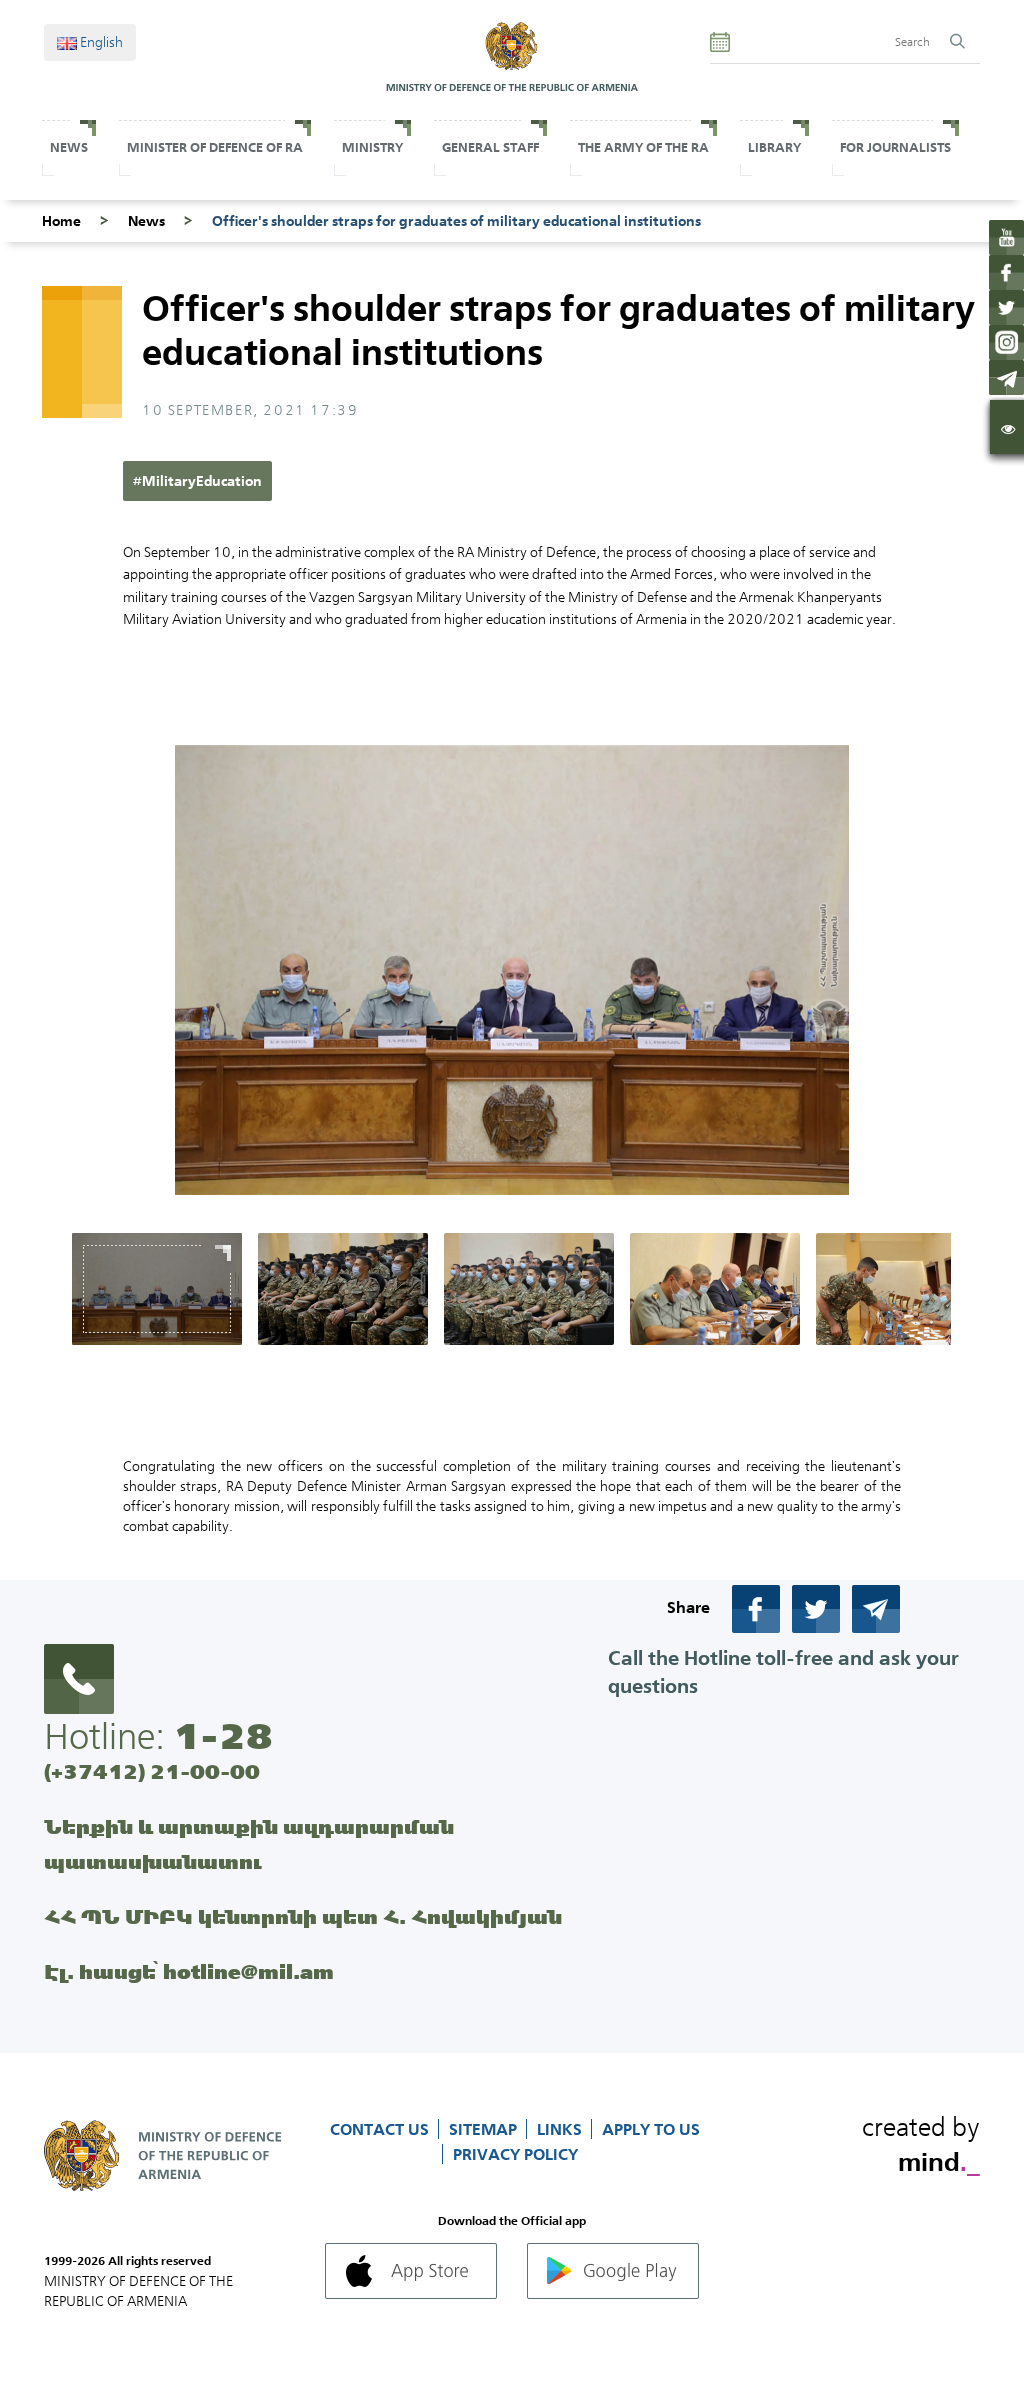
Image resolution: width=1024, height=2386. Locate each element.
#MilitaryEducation (197, 481)
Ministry (372, 147)
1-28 (223, 1736)
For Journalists (895, 147)
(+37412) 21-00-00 (152, 1771)
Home (61, 221)
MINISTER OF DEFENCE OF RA (215, 147)
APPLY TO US (651, 2129)
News (69, 147)
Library (774, 147)
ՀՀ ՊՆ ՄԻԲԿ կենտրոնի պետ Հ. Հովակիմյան (303, 1916)
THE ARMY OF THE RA (643, 147)
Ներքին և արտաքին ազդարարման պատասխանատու (249, 1844)
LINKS (561, 2129)
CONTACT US (381, 2129)
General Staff (490, 147)
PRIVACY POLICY (515, 2154)
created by (921, 2141)
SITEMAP (485, 2129)
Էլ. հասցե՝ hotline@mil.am (189, 1971)
